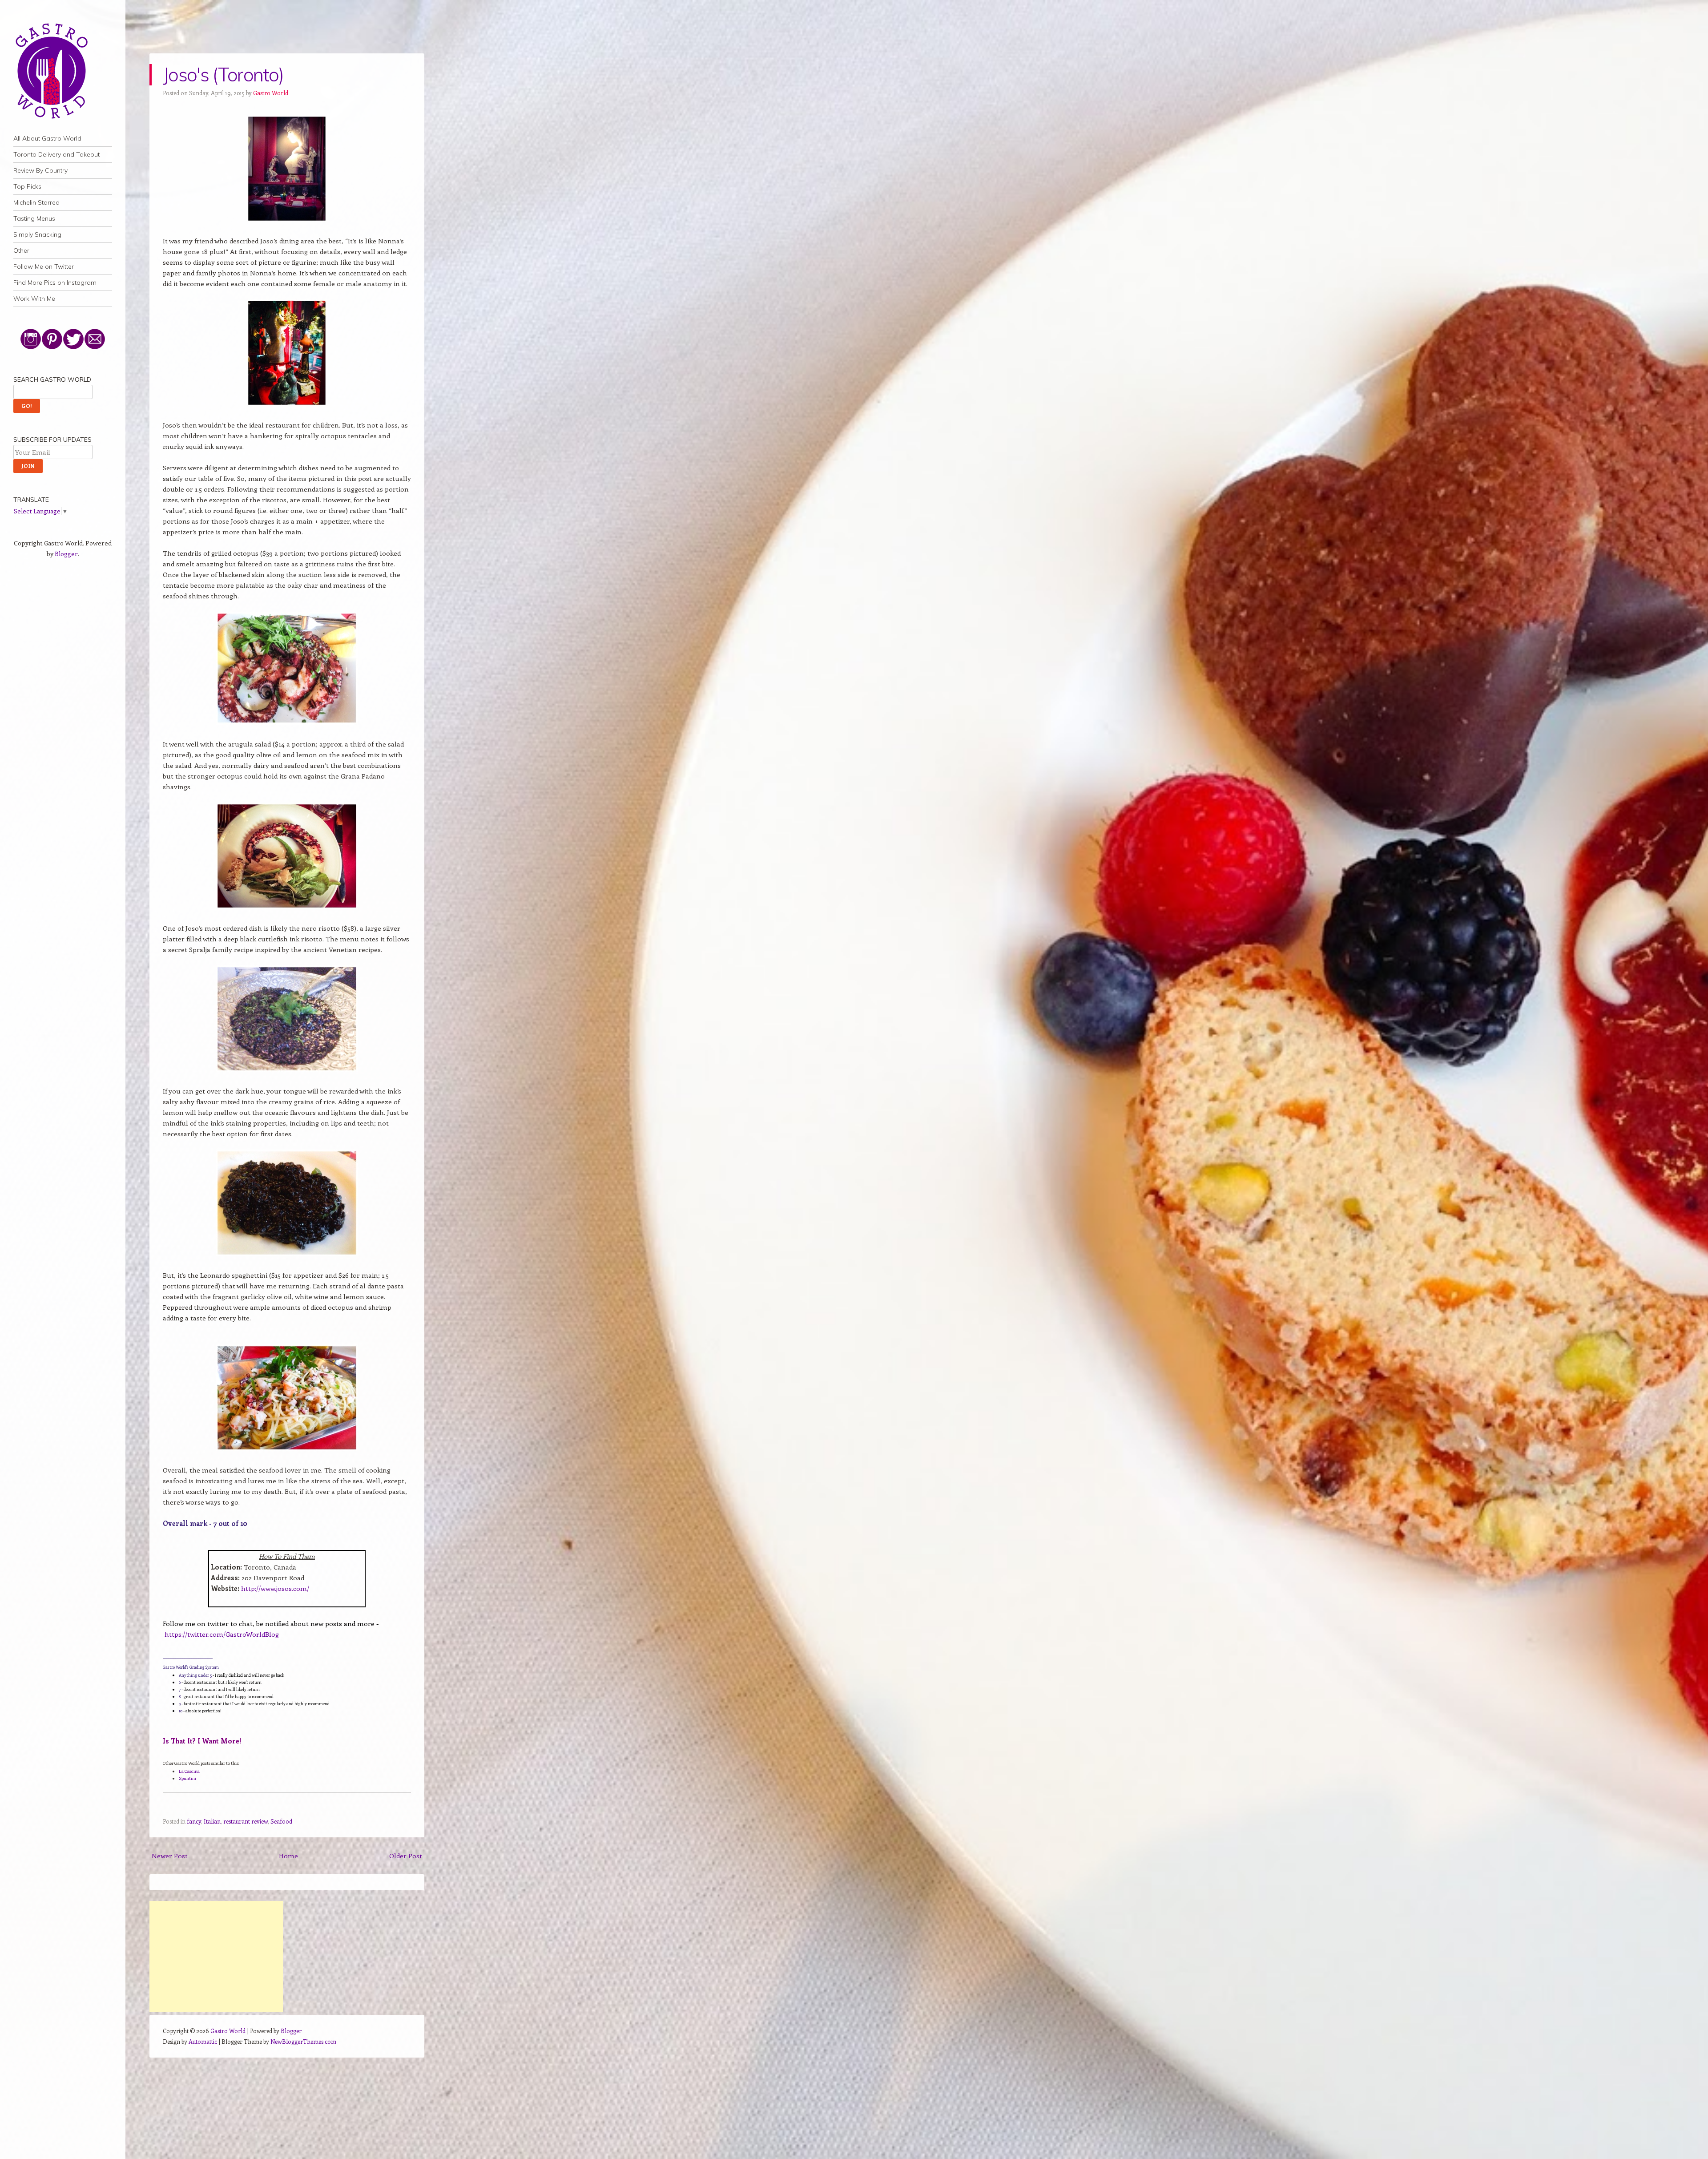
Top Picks (27, 186)
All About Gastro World (47, 138)
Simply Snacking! (38, 234)
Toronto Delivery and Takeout (56, 154)
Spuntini (187, 1778)
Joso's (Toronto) (223, 75)
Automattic (203, 2041)
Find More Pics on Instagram (55, 282)
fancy (194, 1821)
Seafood (281, 1821)
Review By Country (40, 170)
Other (21, 250)
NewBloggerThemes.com (303, 2041)
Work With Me (34, 299)
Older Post (406, 1856)
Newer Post (170, 1856)
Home (288, 1856)
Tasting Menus (34, 218)
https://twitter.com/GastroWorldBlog (222, 1634)
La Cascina (189, 1771)
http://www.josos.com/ (275, 1588)
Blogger (66, 554)
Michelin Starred (36, 202)
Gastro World (271, 93)
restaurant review (246, 1821)
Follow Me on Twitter (44, 266)
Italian (212, 1821)
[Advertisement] (216, 1957)
